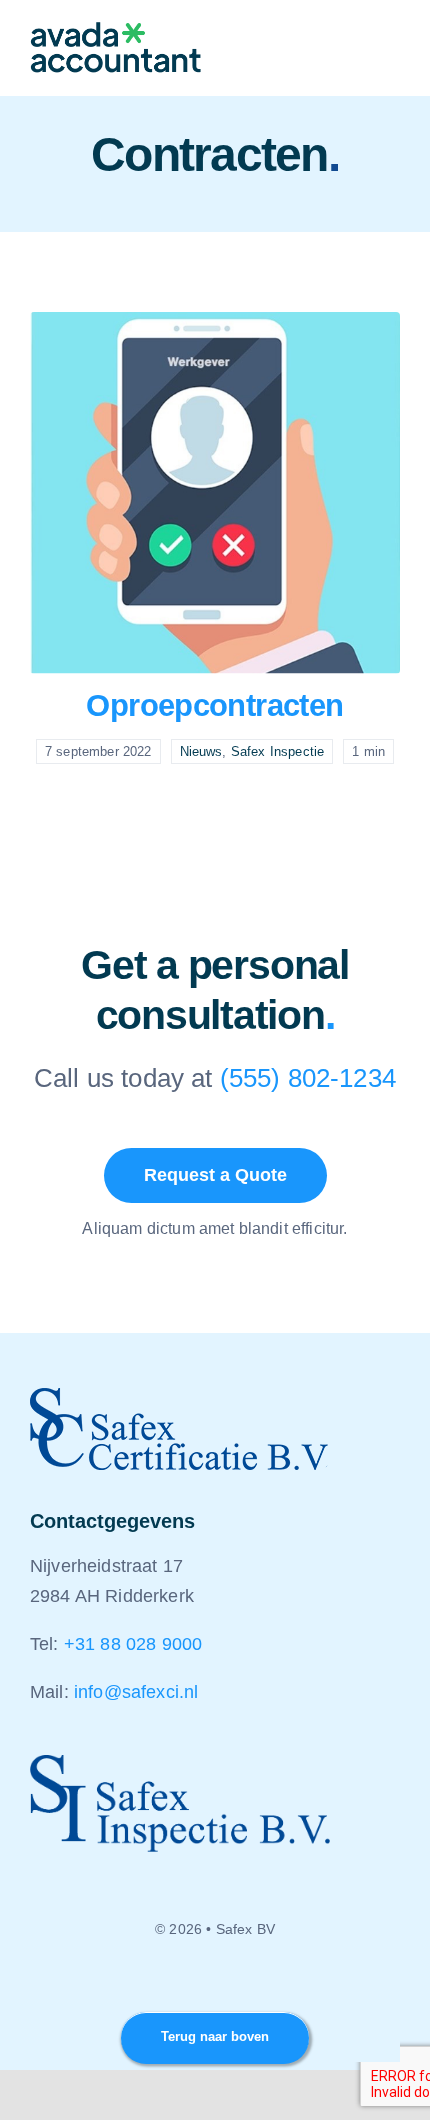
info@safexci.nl (136, 1692)
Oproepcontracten (214, 705)
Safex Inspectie (277, 751)
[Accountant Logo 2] (116, 32)
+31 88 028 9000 (133, 1644)
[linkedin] (215, 1983)
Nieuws (201, 751)
